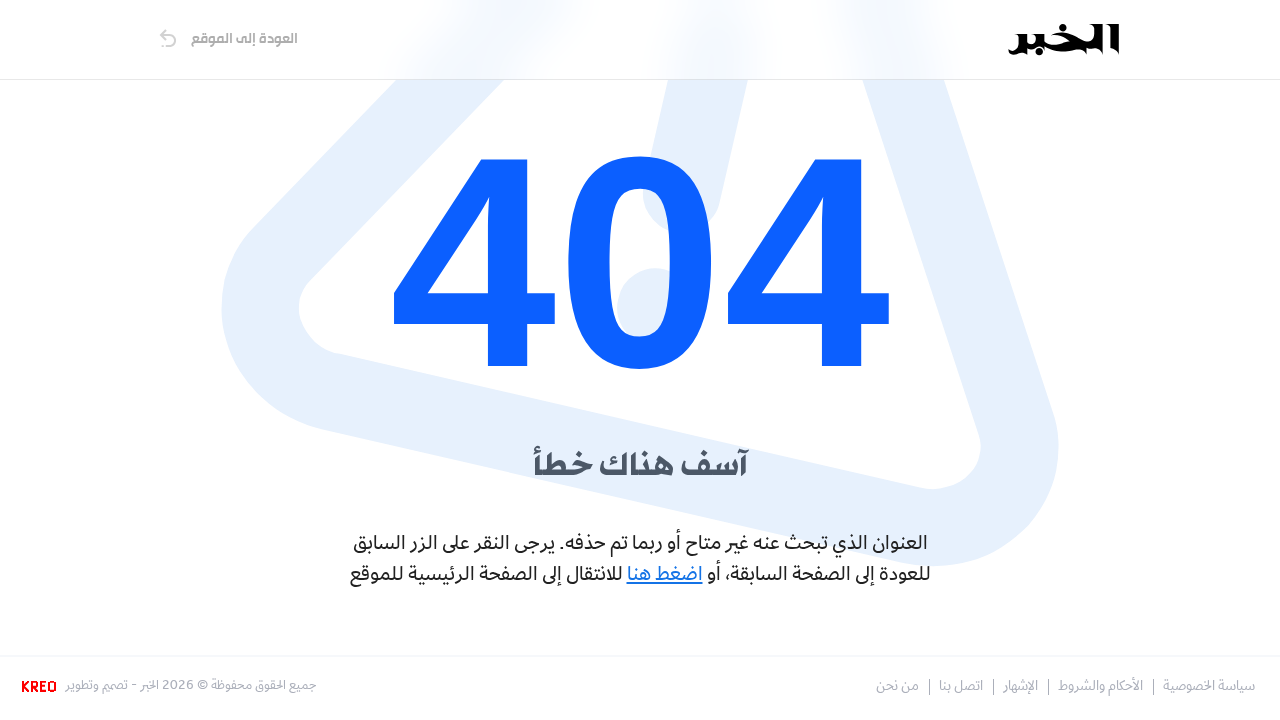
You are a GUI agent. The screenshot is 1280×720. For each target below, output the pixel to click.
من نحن (897, 687)
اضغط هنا (665, 576)
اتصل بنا (961, 687)
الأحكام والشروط (1100, 687)
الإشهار (1020, 687)
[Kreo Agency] (42, 687)
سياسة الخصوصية (1209, 687)
